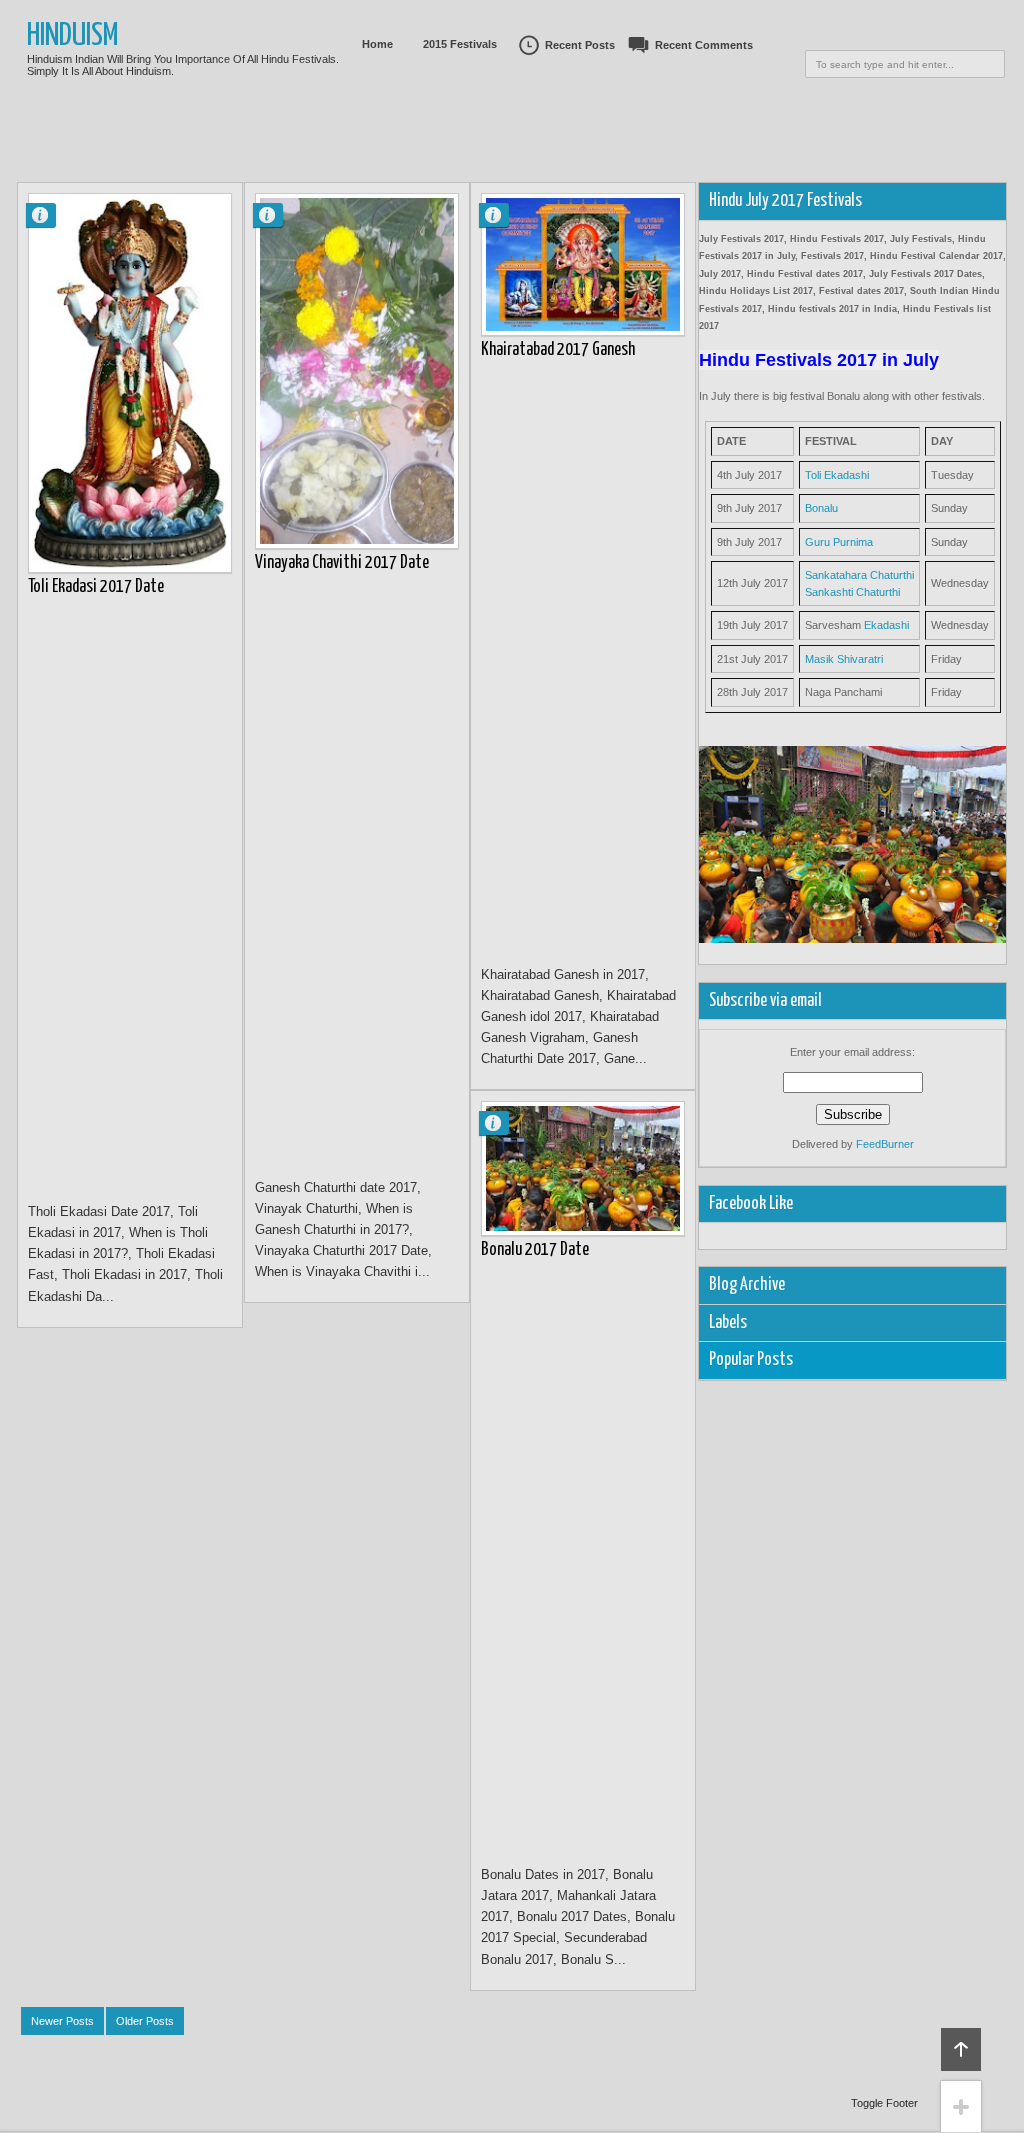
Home (377, 44)
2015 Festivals (460, 44)
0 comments (49, 210)
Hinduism (73, 36)
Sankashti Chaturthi (852, 592)
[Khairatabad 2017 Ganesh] (583, 264)
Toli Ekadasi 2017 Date (96, 587)
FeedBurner (885, 1144)
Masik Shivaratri (844, 659)
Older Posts (145, 2021)
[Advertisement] (512, 155)
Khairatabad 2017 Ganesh (558, 350)
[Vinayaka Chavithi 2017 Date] (357, 371)
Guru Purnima (839, 542)
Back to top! (961, 2049)
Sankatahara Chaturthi (859, 575)
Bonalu (821, 508)
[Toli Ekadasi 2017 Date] (130, 383)
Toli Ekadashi (837, 475)
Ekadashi (886, 625)
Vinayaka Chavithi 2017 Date (342, 563)
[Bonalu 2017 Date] (583, 1168)
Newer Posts (62, 2021)
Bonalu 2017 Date (535, 1250)
